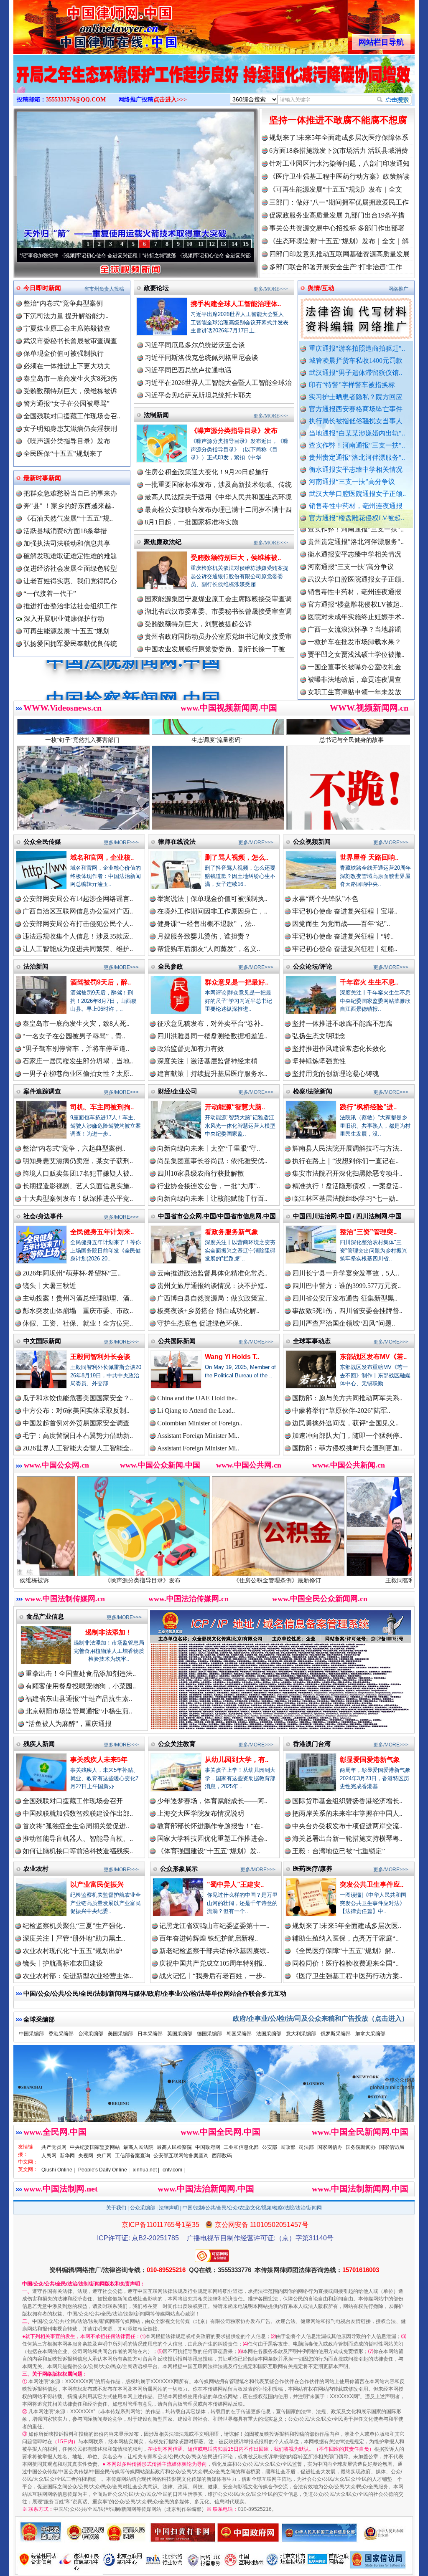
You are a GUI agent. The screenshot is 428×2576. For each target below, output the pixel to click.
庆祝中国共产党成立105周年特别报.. (213, 1963)
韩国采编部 (239, 2034)
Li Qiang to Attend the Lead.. (196, 1411)
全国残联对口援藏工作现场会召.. (72, 416)
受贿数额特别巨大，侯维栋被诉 (70, 391)
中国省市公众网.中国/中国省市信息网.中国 (217, 1216)
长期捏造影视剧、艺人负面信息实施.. (78, 1186)
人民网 (49, 2156)
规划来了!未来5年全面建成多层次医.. (347, 1926)
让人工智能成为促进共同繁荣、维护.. (78, 949)
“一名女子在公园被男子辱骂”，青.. (74, 1036)
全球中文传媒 (82, 24)
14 (234, 244)
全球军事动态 (312, 1341)
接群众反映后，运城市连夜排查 (354, 630)
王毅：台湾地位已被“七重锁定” (339, 1851)
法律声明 (169, 2208)
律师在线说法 (177, 841)
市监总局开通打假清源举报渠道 (354, 680)
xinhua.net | (146, 2170)
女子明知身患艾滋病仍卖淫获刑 (70, 429)
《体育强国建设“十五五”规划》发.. (209, 1851)
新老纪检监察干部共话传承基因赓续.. (214, 1951)
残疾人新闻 (39, 1744)
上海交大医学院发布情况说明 (201, 1813)
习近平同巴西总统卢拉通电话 (188, 370)
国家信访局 (392, 2147)
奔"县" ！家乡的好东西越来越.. (69, 506)
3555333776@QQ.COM (76, 100)
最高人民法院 (138, 2147)
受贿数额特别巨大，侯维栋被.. (236, 558)
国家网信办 (330, 2147)
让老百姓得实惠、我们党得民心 (70, 581)
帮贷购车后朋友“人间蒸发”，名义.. (209, 949)
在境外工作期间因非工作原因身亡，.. (212, 911)
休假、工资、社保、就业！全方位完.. (78, 1323)
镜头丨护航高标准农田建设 (63, 1963)
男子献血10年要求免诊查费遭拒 (354, 693)
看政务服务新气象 (232, 1232)
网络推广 (398, 289)
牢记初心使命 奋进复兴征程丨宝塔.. (345, 911)
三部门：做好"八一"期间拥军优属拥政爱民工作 (339, 202)
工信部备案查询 (132, 2156)
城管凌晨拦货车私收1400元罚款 (356, 361)
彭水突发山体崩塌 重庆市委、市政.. (78, 1311)
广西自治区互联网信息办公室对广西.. (78, 911)
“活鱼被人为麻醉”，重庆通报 (69, 1724)
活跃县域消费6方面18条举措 (65, 531)
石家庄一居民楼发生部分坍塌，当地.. (78, 1061)
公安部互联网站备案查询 (181, 2156)
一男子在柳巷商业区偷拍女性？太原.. (78, 1074)
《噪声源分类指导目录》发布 (67, 441)
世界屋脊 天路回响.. (369, 857)
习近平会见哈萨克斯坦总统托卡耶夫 (198, 395)
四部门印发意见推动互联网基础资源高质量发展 (339, 254)
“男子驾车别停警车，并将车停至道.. (76, 1049)
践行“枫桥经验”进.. (368, 1107)
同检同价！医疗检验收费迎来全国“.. (345, 1963)
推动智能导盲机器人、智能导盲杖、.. (78, 1838)
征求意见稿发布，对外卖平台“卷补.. (210, 1024)
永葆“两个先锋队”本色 (325, 899)
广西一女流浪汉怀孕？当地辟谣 (354, 555)
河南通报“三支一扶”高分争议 (352, 482)
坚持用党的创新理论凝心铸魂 (336, 1074)
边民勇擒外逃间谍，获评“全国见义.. (345, 1423)
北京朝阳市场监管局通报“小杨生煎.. (79, 1711)
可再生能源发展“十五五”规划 (66, 631)
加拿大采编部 (370, 2034)
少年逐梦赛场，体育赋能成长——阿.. (212, 1801)
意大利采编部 (301, 2034)
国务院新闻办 (361, 2147)
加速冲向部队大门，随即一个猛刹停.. (347, 1436)
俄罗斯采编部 (336, 2034)
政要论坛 (156, 288)
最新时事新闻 (42, 478)
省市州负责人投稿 (104, 289)
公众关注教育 (177, 1744)
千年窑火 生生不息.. (369, 982)
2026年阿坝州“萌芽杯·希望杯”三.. (72, 1273)
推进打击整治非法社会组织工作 (70, 606)
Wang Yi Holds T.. (232, 1357)
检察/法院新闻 (313, 1091)
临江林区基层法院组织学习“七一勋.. (345, 1198)
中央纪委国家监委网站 (95, 2147)
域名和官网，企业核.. (102, 857)
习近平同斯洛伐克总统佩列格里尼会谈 (201, 358)
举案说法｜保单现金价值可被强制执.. (212, 899)
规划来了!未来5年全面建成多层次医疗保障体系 (339, 138)
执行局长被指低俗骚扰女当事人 (356, 421)
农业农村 (36, 1869)
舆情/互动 (321, 288)
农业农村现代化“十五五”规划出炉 (72, 1951)
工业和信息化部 (241, 2147)
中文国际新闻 (42, 1341)
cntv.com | (174, 2170)
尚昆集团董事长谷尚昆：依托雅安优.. (212, 1161)
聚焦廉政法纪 (163, 542)
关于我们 (116, 2208)
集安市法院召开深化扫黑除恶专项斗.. (347, 1173)
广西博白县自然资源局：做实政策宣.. (212, 1298)
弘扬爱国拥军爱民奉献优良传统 (70, 644)
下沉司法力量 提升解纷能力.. (66, 316)
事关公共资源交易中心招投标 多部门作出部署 (337, 228)
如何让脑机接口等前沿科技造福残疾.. (78, 1851)
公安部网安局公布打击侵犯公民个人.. (78, 924)
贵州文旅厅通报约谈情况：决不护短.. (212, 1286)
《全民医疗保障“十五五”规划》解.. (344, 1951)
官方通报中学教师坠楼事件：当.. (356, 668)
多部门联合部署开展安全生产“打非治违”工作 (336, 267)
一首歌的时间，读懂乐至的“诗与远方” (244, 256)
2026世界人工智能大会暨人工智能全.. (78, 1448)
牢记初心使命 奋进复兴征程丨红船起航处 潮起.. (134, 256)
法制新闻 (156, 415)
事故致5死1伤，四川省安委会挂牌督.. (347, 1311)
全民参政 (171, 966)
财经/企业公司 (178, 1091)
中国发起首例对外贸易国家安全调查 (76, 1423)
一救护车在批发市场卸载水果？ (354, 568)
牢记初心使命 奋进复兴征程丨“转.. (343, 936)
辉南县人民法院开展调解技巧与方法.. (347, 1148)
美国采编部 (120, 2034)
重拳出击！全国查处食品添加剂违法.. (81, 1674)
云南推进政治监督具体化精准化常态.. (212, 1273)
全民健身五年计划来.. (102, 1232)
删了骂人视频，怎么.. (237, 857)
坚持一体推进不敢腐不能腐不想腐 (338, 120)
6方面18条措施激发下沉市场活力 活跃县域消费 (339, 151)
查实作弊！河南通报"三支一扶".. (357, 445)
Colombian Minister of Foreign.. (200, 1423)
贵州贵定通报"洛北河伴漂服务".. (357, 457)
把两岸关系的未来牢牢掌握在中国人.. (347, 1813)
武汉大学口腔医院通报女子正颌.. (357, 494)
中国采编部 (31, 2034)
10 (189, 244)
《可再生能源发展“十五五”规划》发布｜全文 (336, 189)
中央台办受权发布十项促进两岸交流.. (347, 1826)
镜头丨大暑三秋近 (49, 1286)
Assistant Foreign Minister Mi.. (198, 1436)
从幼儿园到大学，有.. (237, 1760)
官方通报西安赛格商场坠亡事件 (356, 409)
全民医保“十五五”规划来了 (63, 454)
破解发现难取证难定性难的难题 (70, 556)
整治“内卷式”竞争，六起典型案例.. (74, 1148)
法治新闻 (36, 966)
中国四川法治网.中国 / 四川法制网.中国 (347, 1216)
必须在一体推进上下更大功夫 (67, 366)
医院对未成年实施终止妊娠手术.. (356, 543)
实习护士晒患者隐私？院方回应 (356, 397)
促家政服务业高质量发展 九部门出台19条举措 (337, 215)
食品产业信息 (45, 1616)
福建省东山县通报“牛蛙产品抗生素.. (79, 1699)
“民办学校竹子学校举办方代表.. (354, 655)
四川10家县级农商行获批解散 (201, 1173)
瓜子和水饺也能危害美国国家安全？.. (78, 1398)
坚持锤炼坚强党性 (319, 1061)
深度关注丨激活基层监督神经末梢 (207, 1061)
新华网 (67, 2156)
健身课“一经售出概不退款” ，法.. (206, 924)
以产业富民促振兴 (97, 1884)
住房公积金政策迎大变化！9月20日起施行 (206, 472)
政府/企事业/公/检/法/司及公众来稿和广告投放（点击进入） (321, 2018)
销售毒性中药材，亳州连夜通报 (356, 506)
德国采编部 (209, 2034)
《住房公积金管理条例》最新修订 (128, 1580)
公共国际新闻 (177, 1341)
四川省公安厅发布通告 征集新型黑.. (345, 1298)
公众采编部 (143, 2208)
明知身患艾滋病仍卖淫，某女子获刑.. (78, 1161)
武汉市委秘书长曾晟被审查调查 (70, 341)
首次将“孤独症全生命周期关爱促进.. (76, 1826)
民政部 (288, 2147)
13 (223, 244)
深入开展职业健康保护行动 (63, 619)
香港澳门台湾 (312, 1744)
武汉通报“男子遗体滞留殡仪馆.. (355, 373)
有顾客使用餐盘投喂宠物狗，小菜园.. (81, 1686)
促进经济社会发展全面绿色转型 (70, 568)
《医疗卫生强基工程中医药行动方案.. (347, 1976)
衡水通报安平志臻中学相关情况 (356, 469)
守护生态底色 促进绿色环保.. (200, 1323)
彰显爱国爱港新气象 (370, 1760)
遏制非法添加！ (109, 1632)
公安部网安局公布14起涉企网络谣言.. (78, 899)
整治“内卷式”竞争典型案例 (63, 303)
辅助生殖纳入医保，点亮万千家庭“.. (345, 1938)
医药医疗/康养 (313, 1869)
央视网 (86, 2156)
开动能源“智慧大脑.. (235, 1107)
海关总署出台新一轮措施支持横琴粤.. (347, 1838)
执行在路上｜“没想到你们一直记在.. (345, 1161)
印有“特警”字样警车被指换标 (352, 385)
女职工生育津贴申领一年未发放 (354, 618)
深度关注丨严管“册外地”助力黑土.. (74, 1938)
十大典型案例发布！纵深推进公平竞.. (78, 1198)
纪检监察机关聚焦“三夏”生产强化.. (74, 1926)
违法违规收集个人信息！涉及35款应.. (78, 936)
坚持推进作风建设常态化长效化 (339, 1049)
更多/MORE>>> (271, 289)
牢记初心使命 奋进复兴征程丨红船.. (345, 949)
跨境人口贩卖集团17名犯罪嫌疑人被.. (78, 1173)
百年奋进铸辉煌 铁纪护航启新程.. (209, 1938)
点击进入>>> (170, 100)
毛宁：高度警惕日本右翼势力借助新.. (78, 1436)
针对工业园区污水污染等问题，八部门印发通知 (339, 163)
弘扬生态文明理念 (319, 1036)
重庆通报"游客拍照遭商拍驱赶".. (357, 348)
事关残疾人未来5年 (99, 1760)
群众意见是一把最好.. (237, 982)
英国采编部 (180, 2034)
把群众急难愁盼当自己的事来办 (70, 493)
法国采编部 (269, 2034)
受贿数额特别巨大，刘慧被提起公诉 (198, 624)
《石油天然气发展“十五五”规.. (68, 518)
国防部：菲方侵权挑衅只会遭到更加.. (347, 1448)
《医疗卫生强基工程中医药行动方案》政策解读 (339, 176)
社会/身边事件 (43, 1216)
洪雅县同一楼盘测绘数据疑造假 (354, 643)
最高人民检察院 (174, 2147)
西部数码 (222, 2156)
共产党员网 (54, 2147)
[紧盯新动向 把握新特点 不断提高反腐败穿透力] (214, 83)
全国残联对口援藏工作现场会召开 (73, 1801)
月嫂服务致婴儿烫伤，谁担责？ (204, 936)
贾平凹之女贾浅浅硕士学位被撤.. (356, 580)
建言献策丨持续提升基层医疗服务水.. (212, 1074)
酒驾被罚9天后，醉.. (101, 982)
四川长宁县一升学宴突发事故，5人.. (346, 1273)
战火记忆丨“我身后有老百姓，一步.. (213, 1976)
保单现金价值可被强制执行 (64, 353)
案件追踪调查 (42, 1091)
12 (212, 244)
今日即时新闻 (42, 288)
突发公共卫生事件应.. (372, 1884)
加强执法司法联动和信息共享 (67, 543)
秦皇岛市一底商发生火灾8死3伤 (70, 378)
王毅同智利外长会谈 (100, 1357)
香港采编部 (61, 2034)
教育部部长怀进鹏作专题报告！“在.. (210, 1826)
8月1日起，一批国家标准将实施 (191, 522)
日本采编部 (150, 2034)
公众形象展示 (179, 1869)
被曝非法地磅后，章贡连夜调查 (354, 605)
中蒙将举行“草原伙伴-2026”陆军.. (341, 1411)
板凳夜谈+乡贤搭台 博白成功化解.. (208, 1311)
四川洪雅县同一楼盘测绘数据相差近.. (212, 1036)
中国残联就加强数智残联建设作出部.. (78, 1813)
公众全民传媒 (42, 841)
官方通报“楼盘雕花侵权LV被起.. (357, 518)
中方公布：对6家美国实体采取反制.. (76, 1411)
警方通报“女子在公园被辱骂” (66, 404)
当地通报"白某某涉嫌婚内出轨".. (357, 433)
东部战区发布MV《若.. (373, 1357)
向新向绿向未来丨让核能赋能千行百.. (212, 1198)
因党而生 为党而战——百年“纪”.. (341, 924)
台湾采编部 (91, 2034)
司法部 (306, 2147)
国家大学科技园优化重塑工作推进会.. (212, 1838)
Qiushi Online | (58, 2170)
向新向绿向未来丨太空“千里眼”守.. (209, 1148)
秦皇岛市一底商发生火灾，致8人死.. (76, 1024)
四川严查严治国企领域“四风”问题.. (344, 1323)
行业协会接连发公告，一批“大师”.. (209, 1186)
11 (201, 244)
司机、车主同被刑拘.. (102, 1107)
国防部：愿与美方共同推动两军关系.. (347, 1398)
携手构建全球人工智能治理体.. (236, 304)
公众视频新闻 (312, 841)
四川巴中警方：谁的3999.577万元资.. (346, 1286)
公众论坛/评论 (313, 966)
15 (246, 244)
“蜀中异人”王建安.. (235, 1884)
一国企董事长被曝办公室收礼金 (354, 593)
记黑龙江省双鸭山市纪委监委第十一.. (214, 1926)
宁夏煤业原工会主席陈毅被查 (67, 328)
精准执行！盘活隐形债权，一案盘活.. (347, 1186)
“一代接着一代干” (50, 593)
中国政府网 (208, 2147)
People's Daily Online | (104, 2170)
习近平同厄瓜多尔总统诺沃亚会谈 (195, 345)
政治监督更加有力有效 (191, 1049)
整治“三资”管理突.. (368, 1232)
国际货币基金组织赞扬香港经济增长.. (347, 1801)
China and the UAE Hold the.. (197, 1398)
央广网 (104, 2156)
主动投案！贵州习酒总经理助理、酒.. (78, 1298)
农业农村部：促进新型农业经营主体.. (78, 1976)
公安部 (270, 2147)
